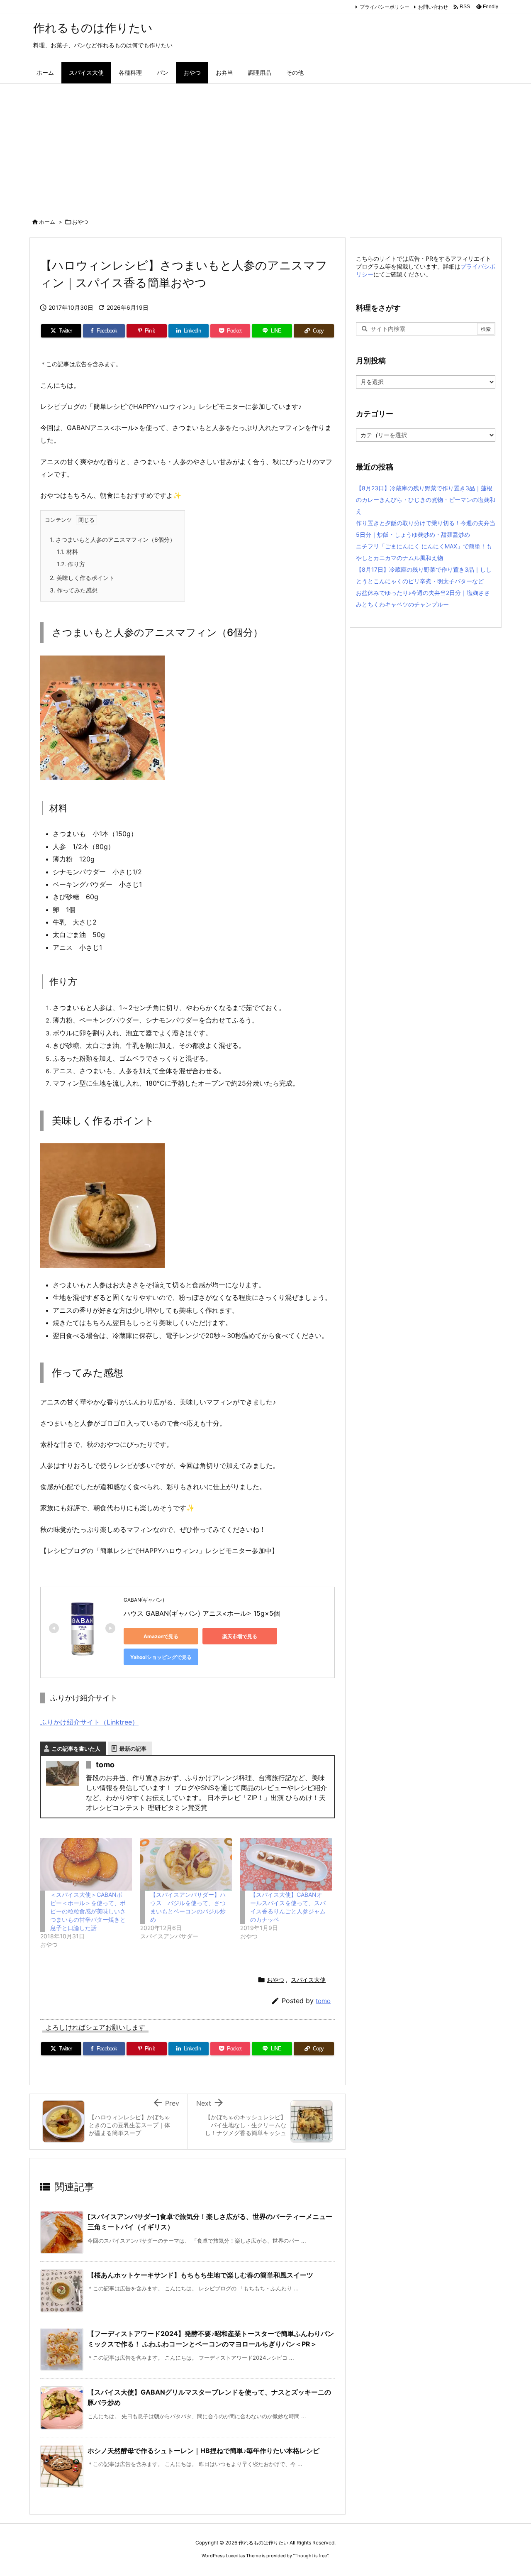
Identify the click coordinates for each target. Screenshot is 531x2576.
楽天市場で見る (240, 1636)
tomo (323, 2001)
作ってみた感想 (74, 590)
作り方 (71, 564)
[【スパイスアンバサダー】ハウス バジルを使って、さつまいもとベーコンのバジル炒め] (186, 1864)
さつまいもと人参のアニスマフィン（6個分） (113, 539)
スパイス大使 (308, 1980)
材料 (67, 552)
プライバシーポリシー (385, 7)
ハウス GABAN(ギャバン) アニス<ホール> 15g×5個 (202, 1613)
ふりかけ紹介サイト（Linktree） (89, 1722)
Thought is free (311, 2556)
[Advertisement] (265, 146)
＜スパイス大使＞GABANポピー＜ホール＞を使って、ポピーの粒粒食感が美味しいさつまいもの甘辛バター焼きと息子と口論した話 (88, 1911)
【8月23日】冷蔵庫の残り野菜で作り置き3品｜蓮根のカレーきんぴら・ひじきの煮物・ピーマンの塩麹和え (426, 500)
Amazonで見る (161, 1636)
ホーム (47, 222)
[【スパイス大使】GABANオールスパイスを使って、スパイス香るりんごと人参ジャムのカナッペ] (286, 1864)
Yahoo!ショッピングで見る (161, 1657)
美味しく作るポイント (82, 578)
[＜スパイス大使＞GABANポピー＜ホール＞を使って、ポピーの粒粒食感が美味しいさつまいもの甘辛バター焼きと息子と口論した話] (86, 1864)
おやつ (80, 222)
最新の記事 (133, 1749)
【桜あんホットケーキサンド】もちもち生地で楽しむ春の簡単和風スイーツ (200, 2275)
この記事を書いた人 (76, 1749)
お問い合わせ (433, 7)
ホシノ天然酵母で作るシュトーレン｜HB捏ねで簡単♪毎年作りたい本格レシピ (203, 2451)
